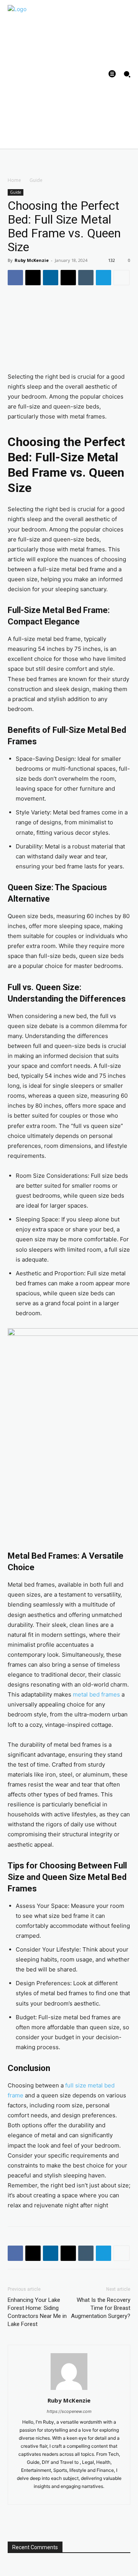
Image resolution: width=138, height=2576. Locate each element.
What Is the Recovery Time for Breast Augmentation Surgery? (101, 2308)
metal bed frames (96, 1694)
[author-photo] (69, 2390)
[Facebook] (15, 278)
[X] (33, 278)
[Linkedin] (51, 278)
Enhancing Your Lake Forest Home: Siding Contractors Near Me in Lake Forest (37, 2312)
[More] (122, 278)
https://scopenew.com (69, 2411)
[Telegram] (103, 278)
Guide (36, 180)
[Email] (68, 278)
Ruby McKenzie (32, 260)
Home (14, 180)
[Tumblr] (86, 278)
